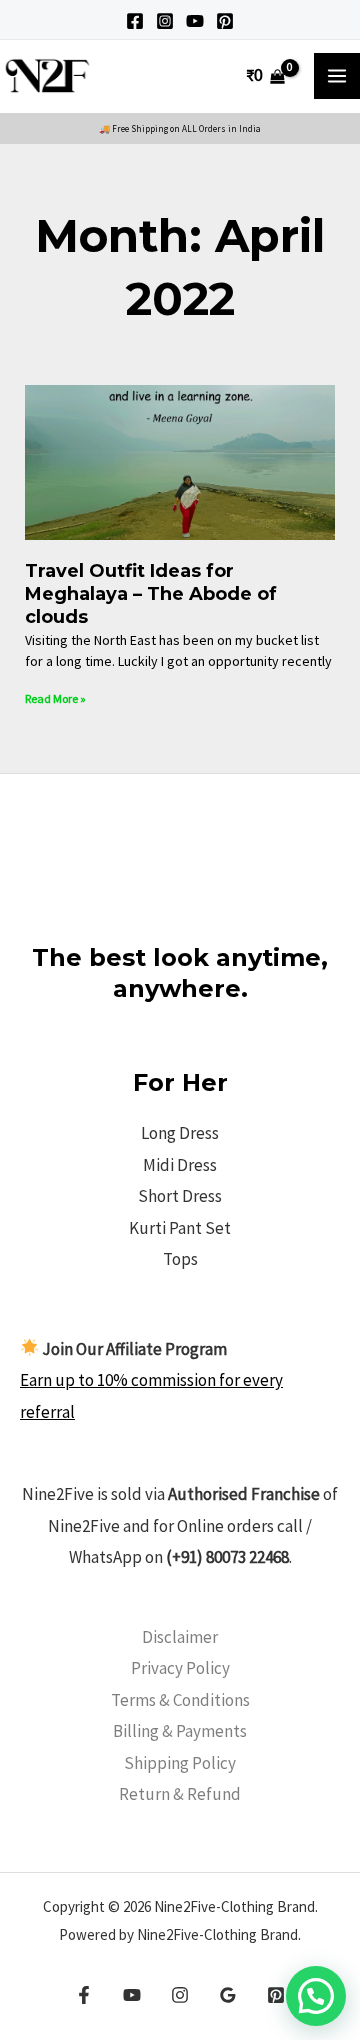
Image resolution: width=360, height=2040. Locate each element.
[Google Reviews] (228, 1995)
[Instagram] (165, 21)
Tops (180, 1259)
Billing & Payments (180, 1731)
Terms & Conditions (180, 1700)
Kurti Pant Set (180, 1228)
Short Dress (180, 1196)
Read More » (55, 698)
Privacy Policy (180, 1668)
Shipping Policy (180, 1763)
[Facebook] (135, 21)
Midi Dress (180, 1165)
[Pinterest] (225, 21)
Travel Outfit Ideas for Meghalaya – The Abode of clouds (151, 594)
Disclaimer (180, 1637)
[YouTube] (195, 21)
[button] (316, 1996)
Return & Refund (180, 1794)
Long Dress (180, 1133)
